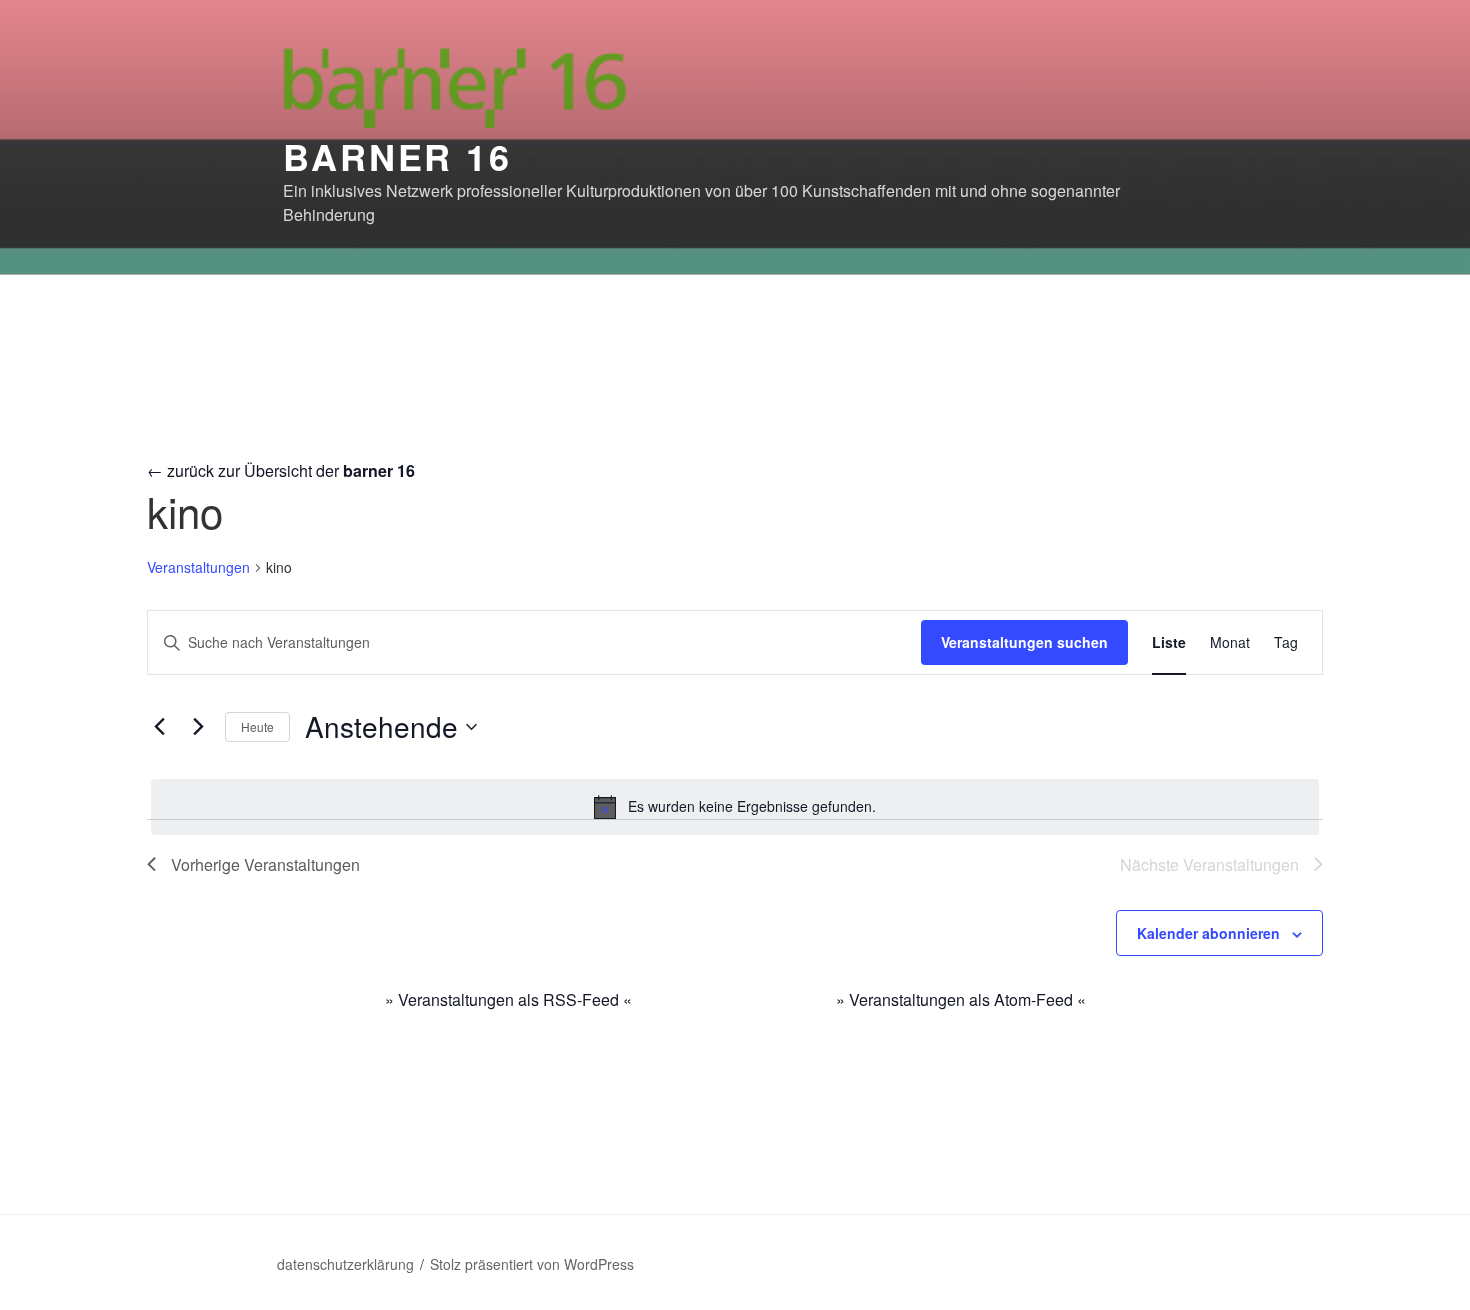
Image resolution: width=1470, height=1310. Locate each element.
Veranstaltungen (198, 567)
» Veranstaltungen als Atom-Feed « (961, 999)
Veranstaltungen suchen (1024, 642)
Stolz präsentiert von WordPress (532, 1264)
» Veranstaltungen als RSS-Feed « (508, 999)
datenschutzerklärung (345, 1264)
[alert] (735, 807)
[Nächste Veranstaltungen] (198, 727)
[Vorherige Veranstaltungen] (159, 727)
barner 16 (397, 156)
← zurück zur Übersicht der (281, 470)
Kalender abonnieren (1208, 933)
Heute (257, 726)
